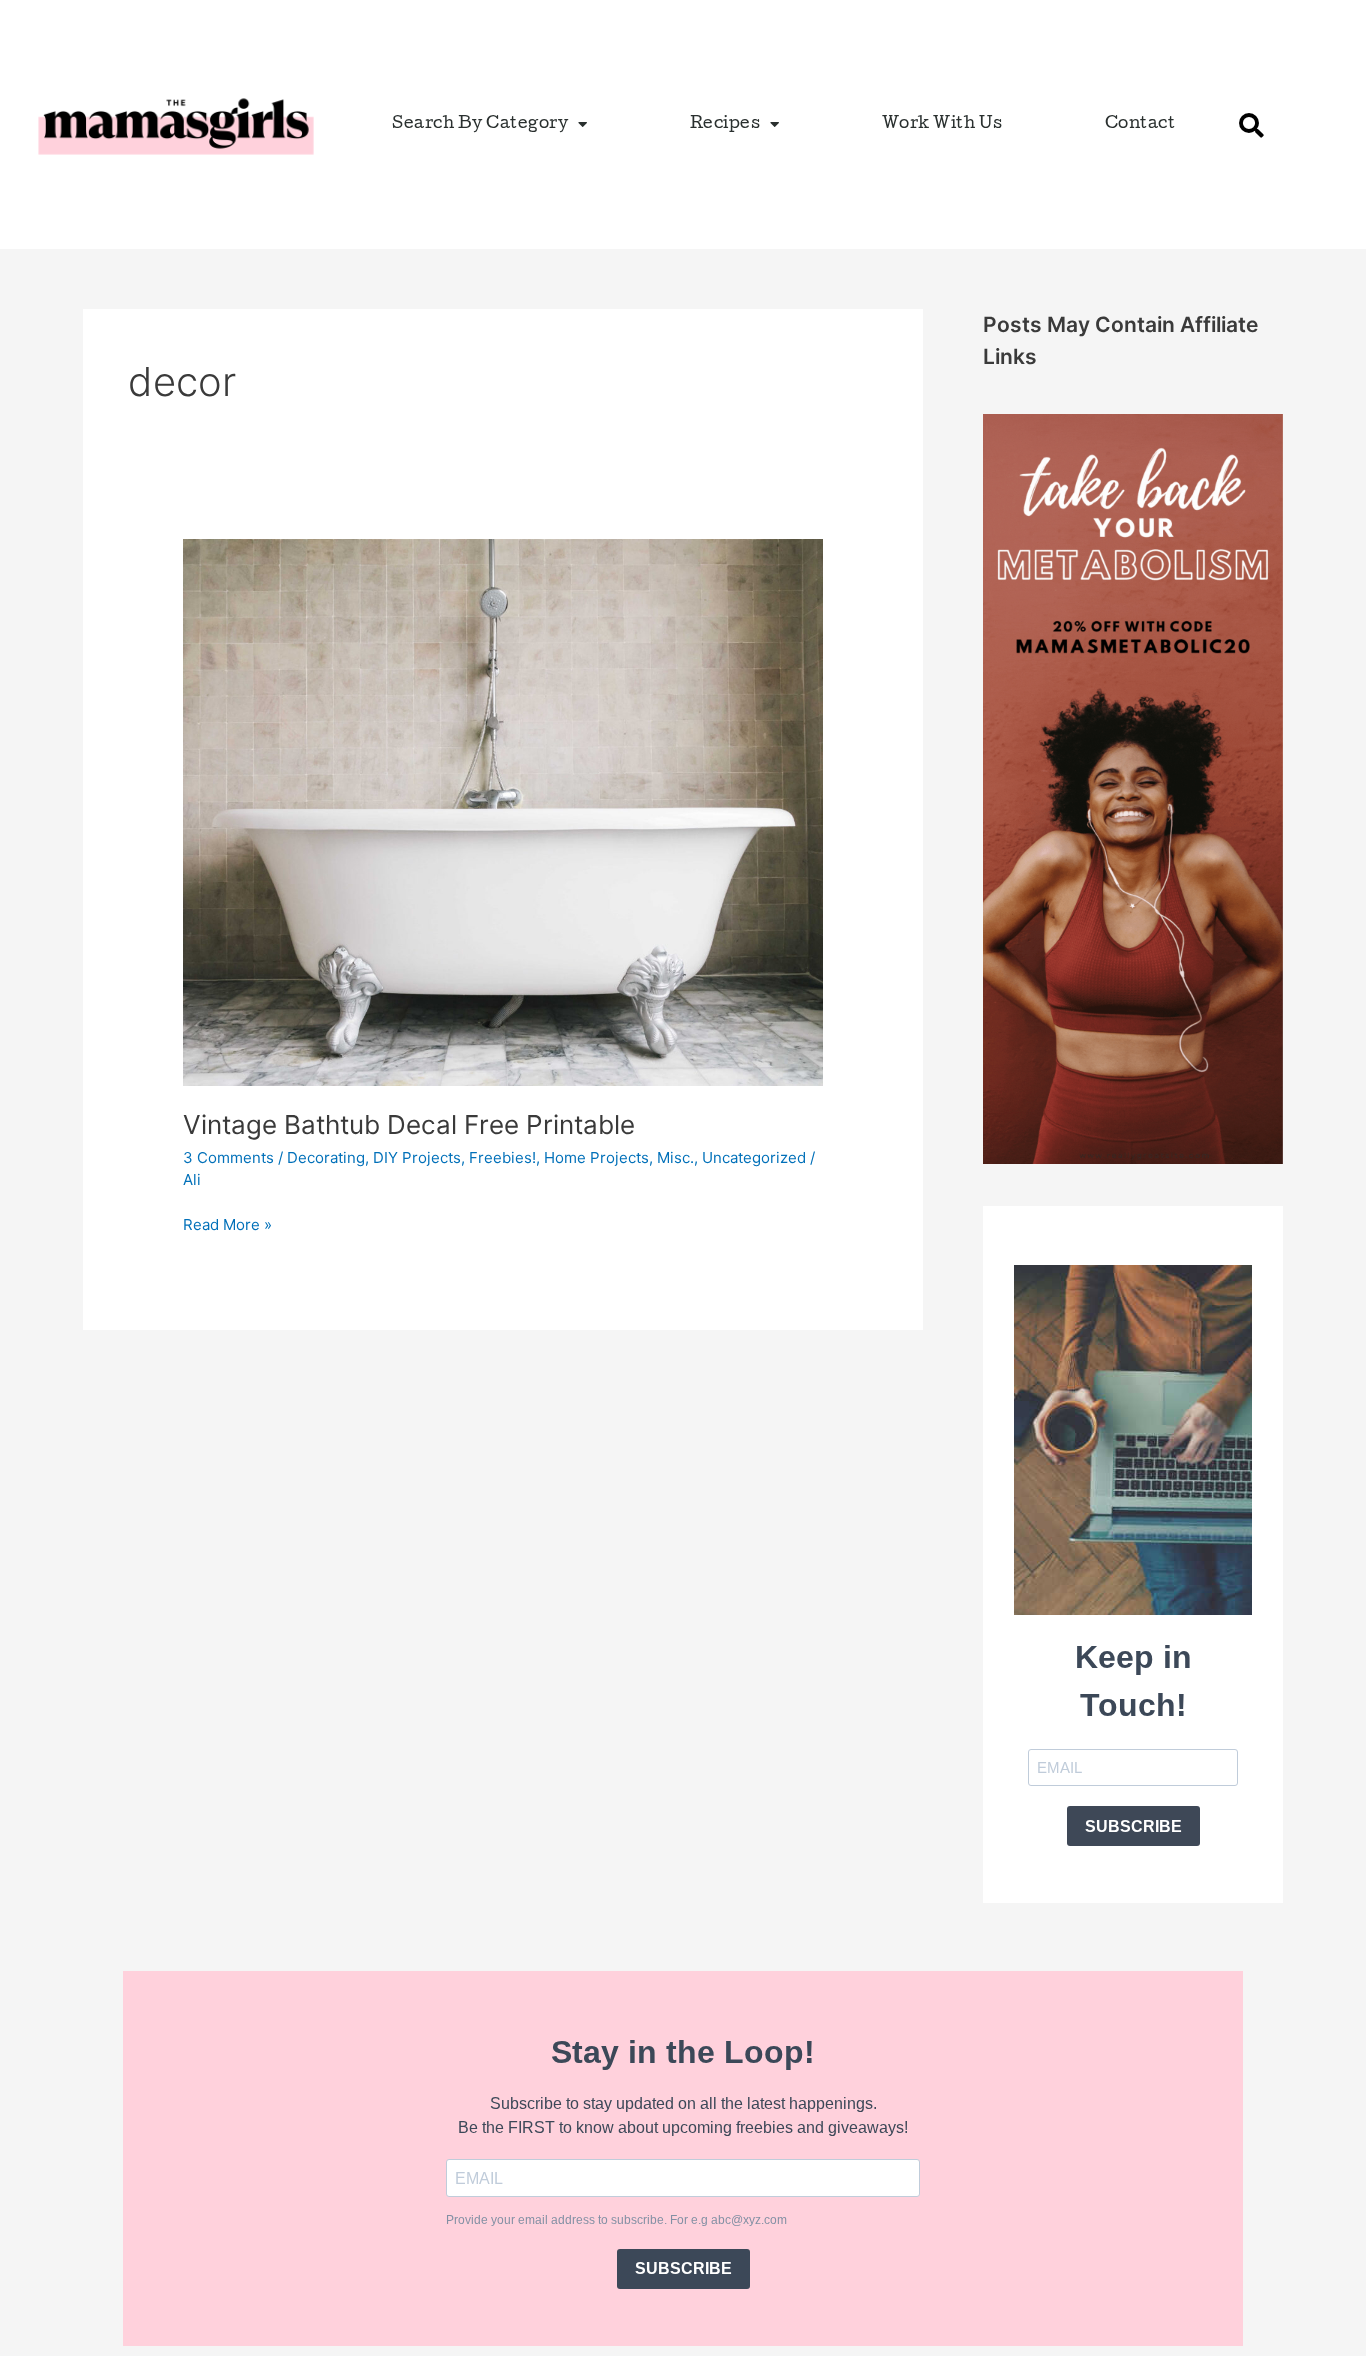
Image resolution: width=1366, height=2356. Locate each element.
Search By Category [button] (480, 124)
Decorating (326, 1157)
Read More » (227, 1223)
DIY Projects (417, 1157)
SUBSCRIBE (1133, 1826)
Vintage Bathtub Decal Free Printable (409, 1124)
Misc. (675, 1157)
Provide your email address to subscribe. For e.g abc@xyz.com (616, 2220)
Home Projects (596, 1157)
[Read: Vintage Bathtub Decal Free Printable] (503, 811)
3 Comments (228, 1157)
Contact (1140, 124)
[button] (1251, 125)
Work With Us (942, 124)
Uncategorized (754, 1157)
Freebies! (502, 1157)
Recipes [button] (725, 124)
